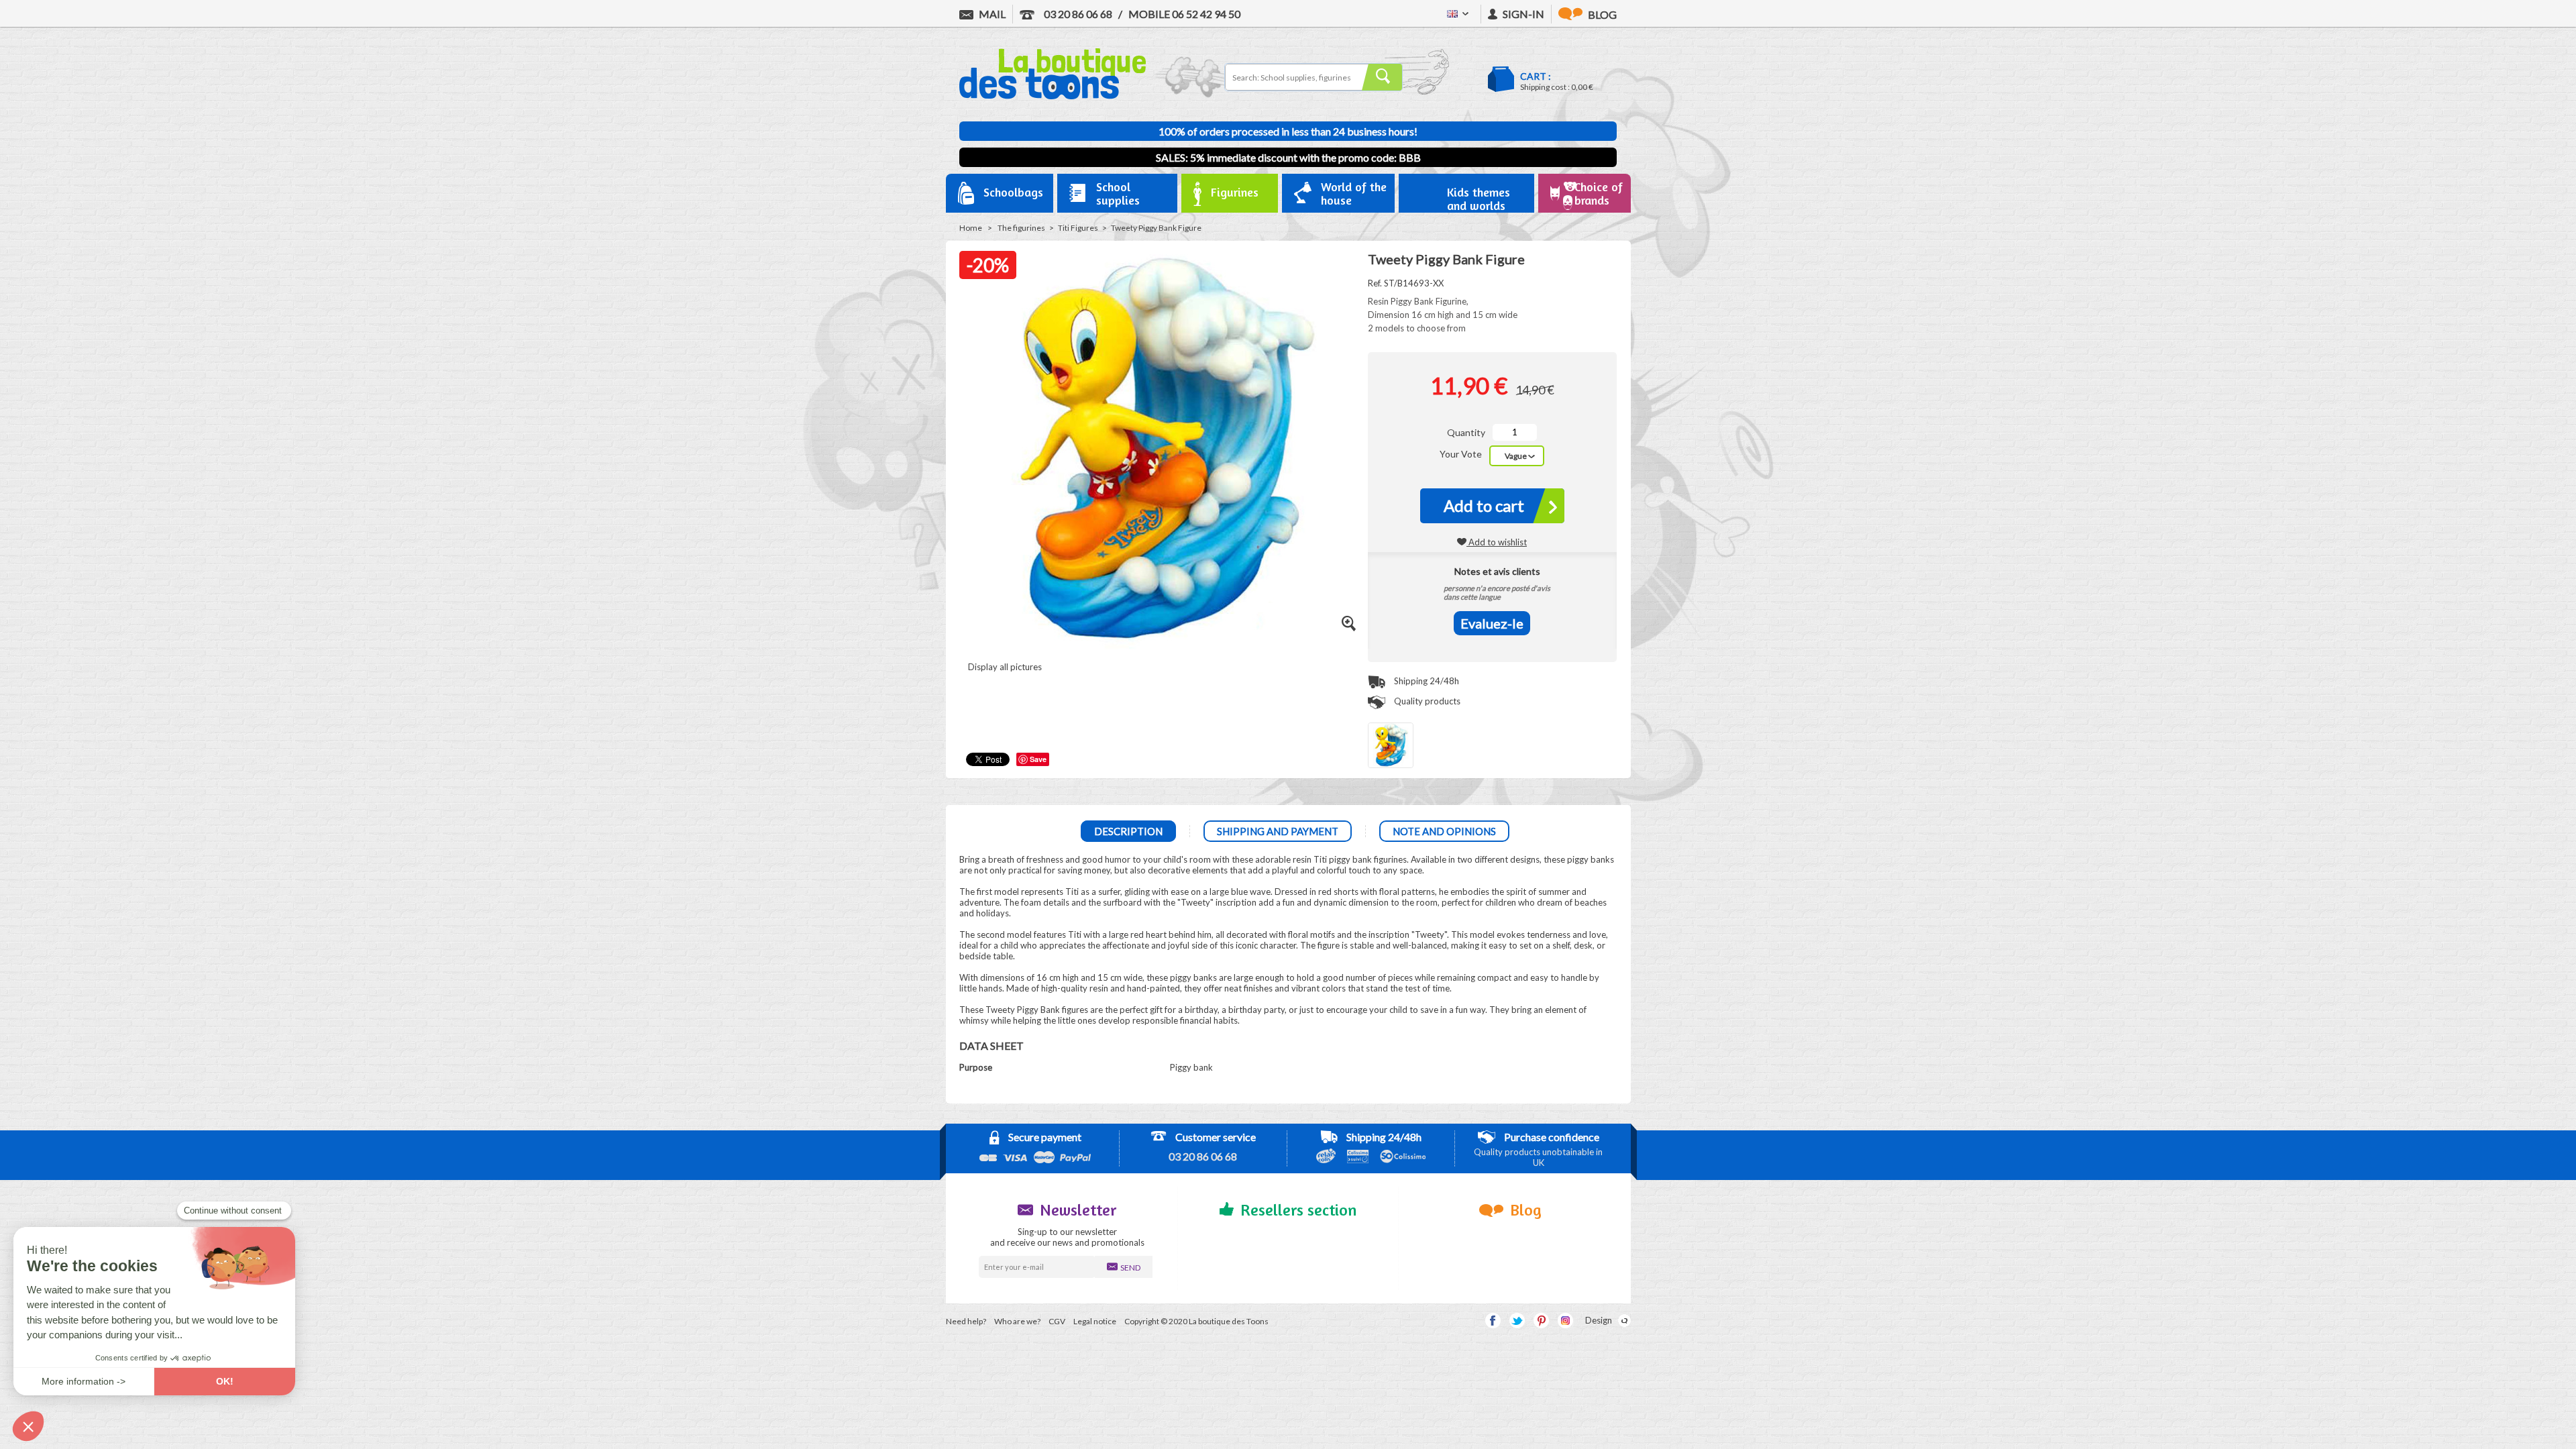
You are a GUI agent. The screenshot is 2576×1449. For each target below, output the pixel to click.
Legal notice (1095, 1321)
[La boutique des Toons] (1053, 96)
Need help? (966, 1321)
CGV (1057, 1321)
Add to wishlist (1497, 542)
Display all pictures (1004, 667)
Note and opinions (1444, 831)
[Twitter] (1517, 1321)
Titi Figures (1078, 228)
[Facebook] (1493, 1321)
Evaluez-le (1492, 623)
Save (1038, 759)
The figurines (1021, 228)
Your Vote (1462, 454)
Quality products (1426, 701)
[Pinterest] (1541, 1321)
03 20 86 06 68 (1077, 14)
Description (1128, 831)
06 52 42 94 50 (1184, 14)
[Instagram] (1565, 1321)
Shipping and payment (1278, 831)
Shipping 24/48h (1426, 681)
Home (971, 228)
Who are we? (1017, 1321)
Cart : (1536, 76)
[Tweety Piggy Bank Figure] (1391, 745)
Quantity (1466, 432)
